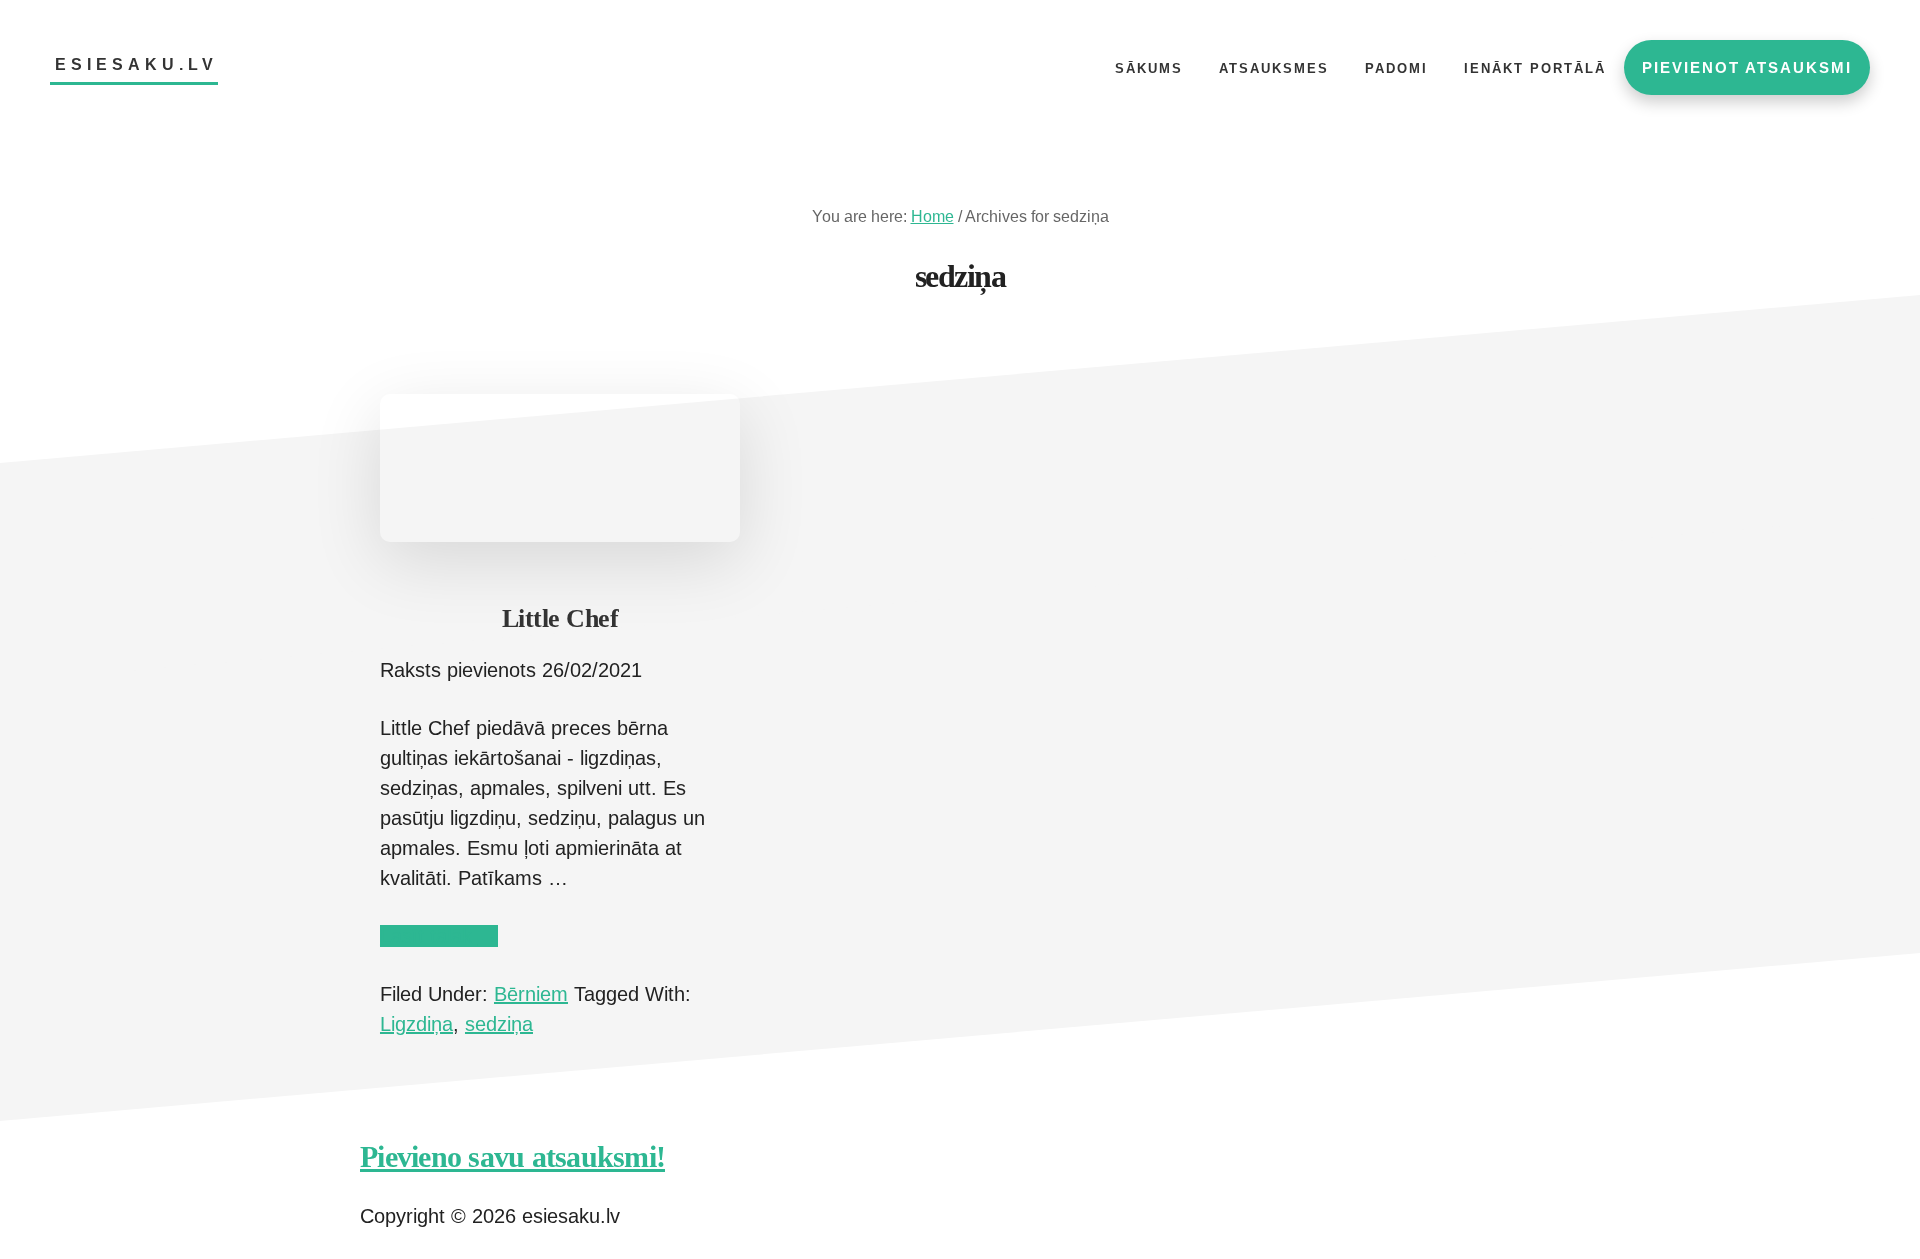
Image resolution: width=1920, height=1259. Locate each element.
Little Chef (560, 618)
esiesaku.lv (136, 64)
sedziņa (499, 1024)
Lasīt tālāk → (439, 936)
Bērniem (531, 994)
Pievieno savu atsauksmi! (512, 1156)
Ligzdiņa (416, 1024)
